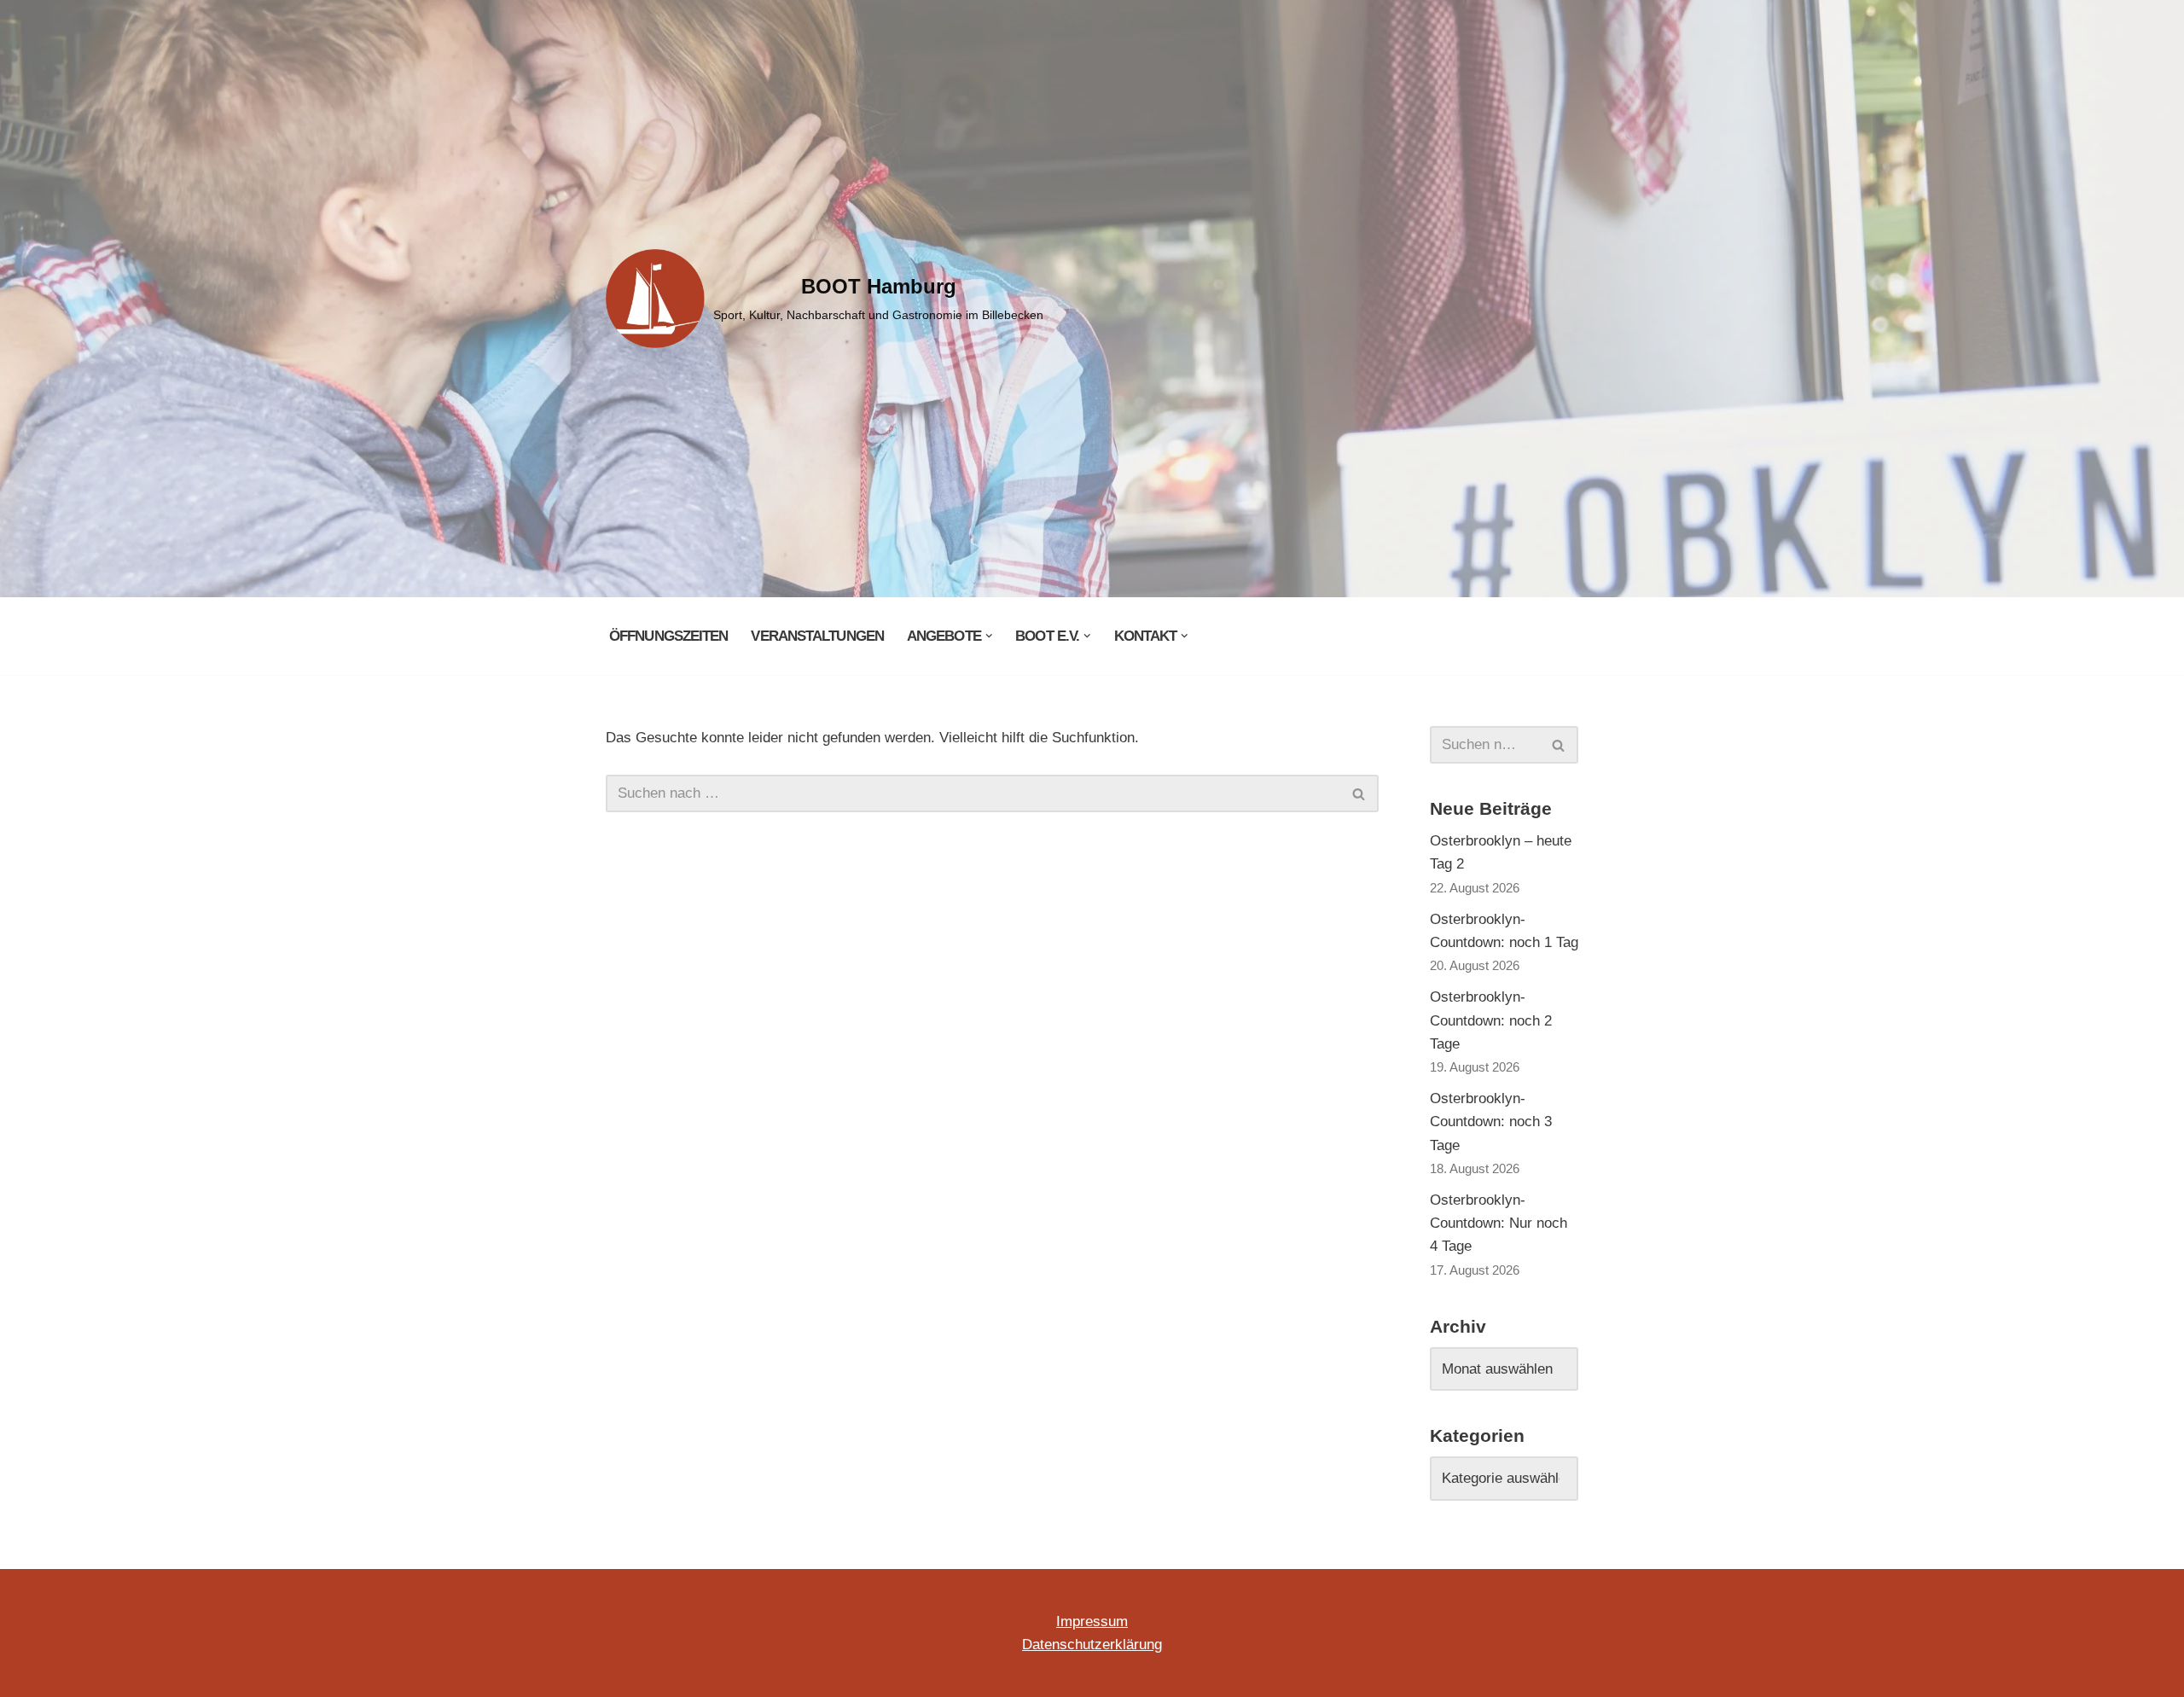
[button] (989, 636)
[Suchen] (1359, 793)
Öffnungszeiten (668, 636)
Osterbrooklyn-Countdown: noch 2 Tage (1491, 1020)
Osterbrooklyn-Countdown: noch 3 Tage (1491, 1122)
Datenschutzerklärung (1092, 1645)
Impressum (1092, 1621)
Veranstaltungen (817, 636)
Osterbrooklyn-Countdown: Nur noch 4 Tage (1499, 1223)
